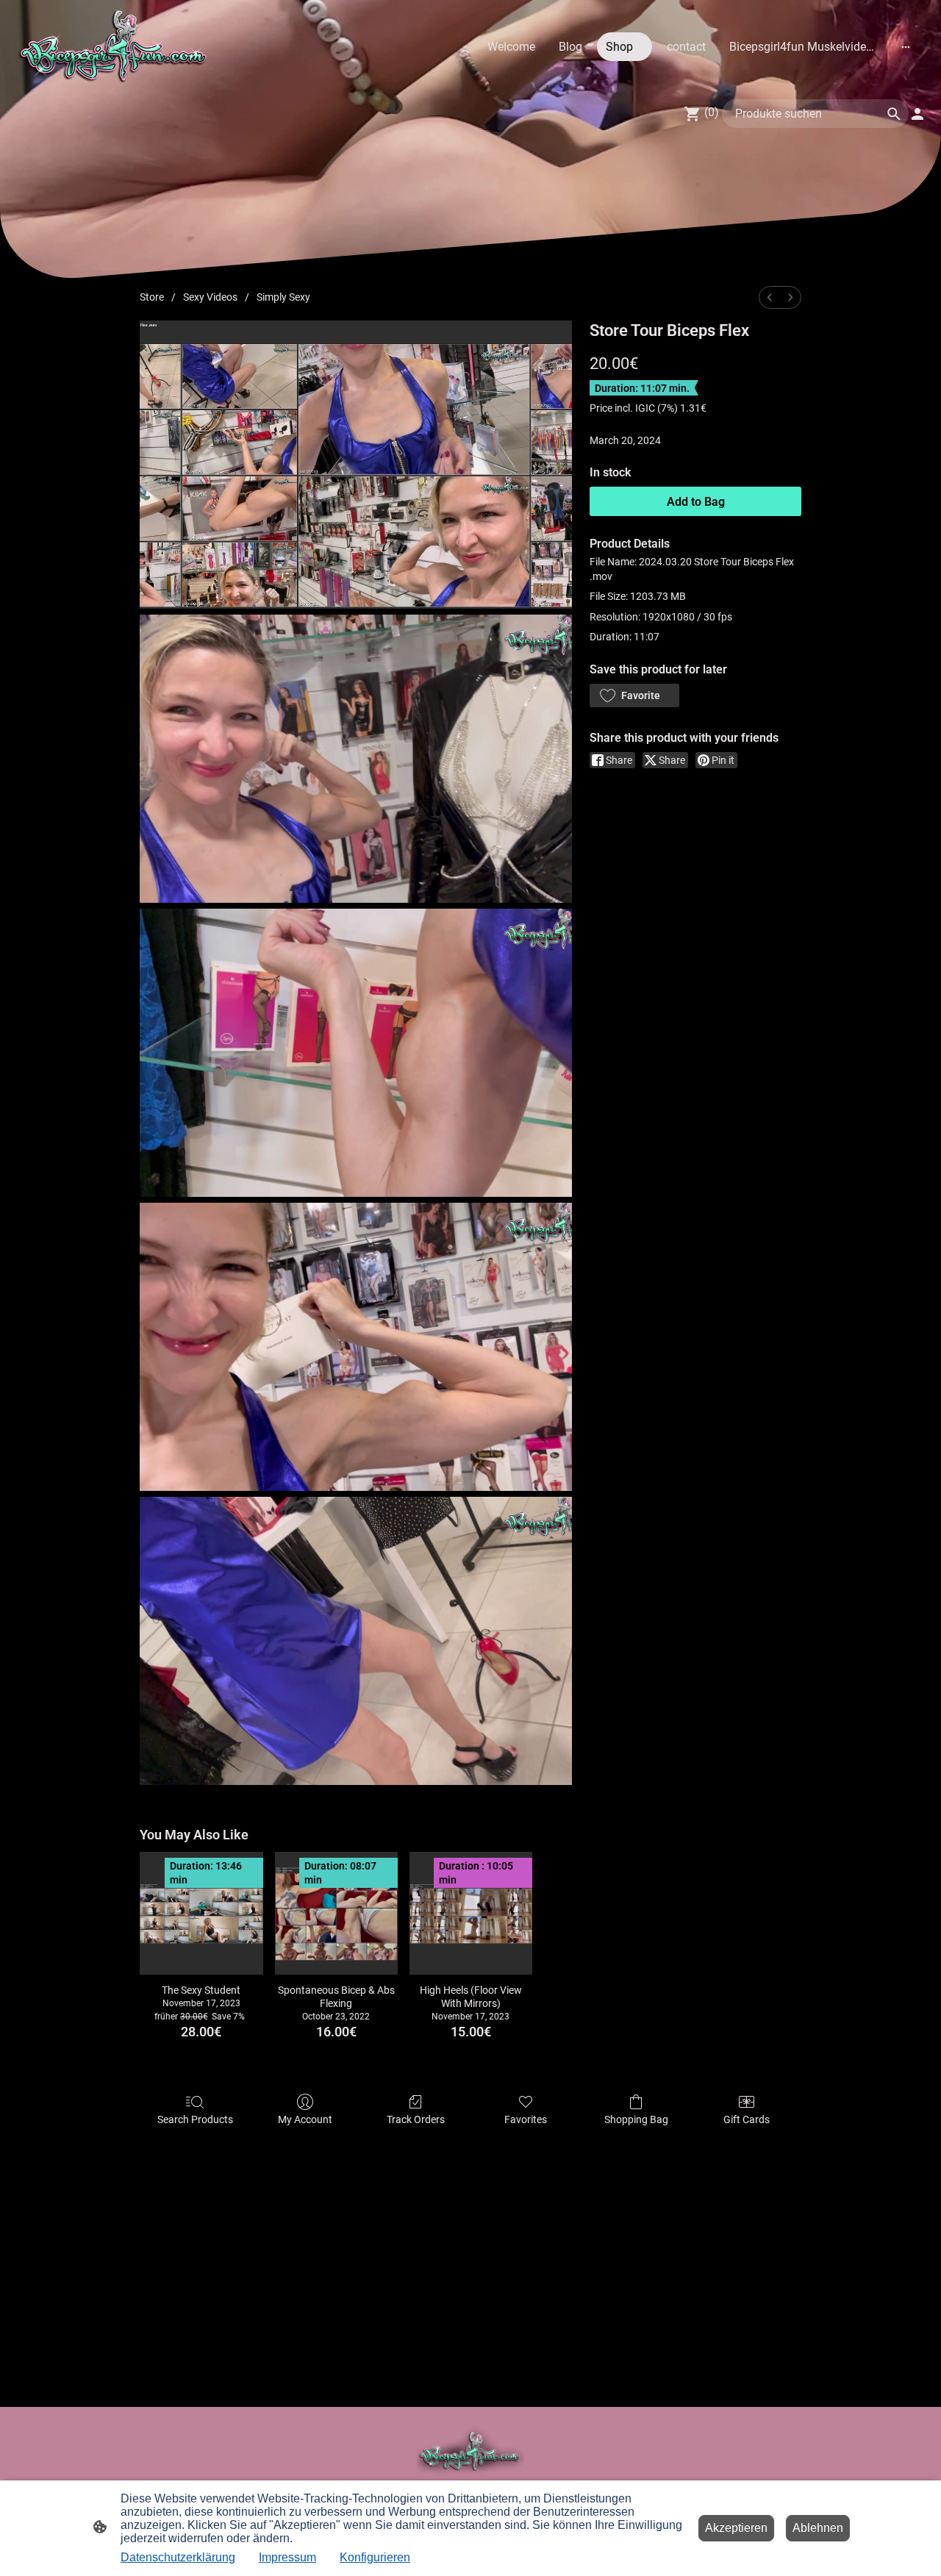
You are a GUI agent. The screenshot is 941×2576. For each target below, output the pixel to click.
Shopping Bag (636, 2119)
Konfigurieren (375, 2557)
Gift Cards (747, 2119)
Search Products (195, 2119)
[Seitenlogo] (115, 46)
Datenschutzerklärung (178, 2557)
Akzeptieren (736, 2528)
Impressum (287, 2557)
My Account (305, 2119)
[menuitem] (770, 297)
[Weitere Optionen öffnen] (906, 46)
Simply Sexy (283, 297)
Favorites (526, 2119)
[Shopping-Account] (917, 114)
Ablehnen (818, 2528)
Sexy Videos (210, 297)
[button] (634, 695)
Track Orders (416, 2119)
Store (152, 297)
